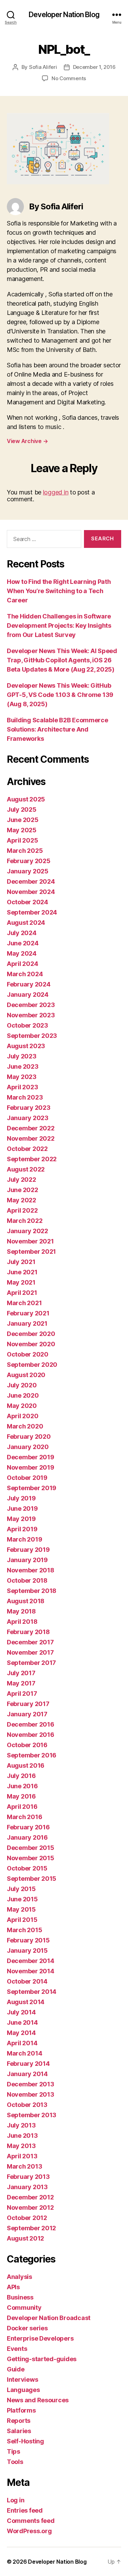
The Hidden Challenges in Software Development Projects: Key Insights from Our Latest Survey (59, 625)
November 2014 (31, 1971)
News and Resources (38, 2400)
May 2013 (21, 2146)
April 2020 (23, 1416)
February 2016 (28, 1827)
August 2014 (26, 2002)
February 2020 (29, 1437)
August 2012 (25, 2238)
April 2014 (22, 2043)
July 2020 (22, 1385)
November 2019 (31, 1467)
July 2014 (21, 2012)
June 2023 (23, 1066)
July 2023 (22, 1056)
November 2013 (31, 2094)
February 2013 (28, 2177)
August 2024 (26, 923)
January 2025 (28, 871)
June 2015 (22, 1899)
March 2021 (24, 1303)
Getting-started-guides (42, 2359)
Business (20, 2297)
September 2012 (31, 2228)
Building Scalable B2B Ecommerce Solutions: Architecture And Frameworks (58, 729)
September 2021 (31, 1252)
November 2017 (30, 1652)
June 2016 (22, 1786)
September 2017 (31, 1663)
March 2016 (24, 1817)
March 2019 (24, 1539)
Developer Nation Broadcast (49, 2318)
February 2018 (28, 1632)
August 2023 (26, 1046)
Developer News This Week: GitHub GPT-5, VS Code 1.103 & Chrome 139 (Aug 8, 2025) (60, 695)
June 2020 (23, 1395)
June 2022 (23, 1190)
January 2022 (27, 1231)
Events (17, 2349)
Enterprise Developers (40, 2338)
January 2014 (27, 2074)
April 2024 (22, 964)
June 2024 (23, 943)
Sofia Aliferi (43, 67)
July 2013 (21, 2125)
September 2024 (32, 912)
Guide (16, 2369)
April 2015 (22, 1920)
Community (24, 2308)
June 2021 (22, 1272)
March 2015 (24, 1930)
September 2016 (32, 1755)
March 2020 (25, 1426)
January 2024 (28, 995)
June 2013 (22, 2136)
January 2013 (27, 2187)
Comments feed (31, 2521)
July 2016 (21, 1776)
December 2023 (31, 1005)
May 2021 (21, 1282)
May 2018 (21, 1611)
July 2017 (21, 1673)
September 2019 (32, 1488)
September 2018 (32, 1591)
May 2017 (21, 1683)
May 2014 (21, 2033)
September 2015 (32, 1879)
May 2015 (21, 1909)
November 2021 (30, 1241)
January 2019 (27, 1560)
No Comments (69, 78)
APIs (13, 2287)
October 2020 (28, 1354)
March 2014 (24, 2053)
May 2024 (22, 953)
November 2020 (31, 1344)
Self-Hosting (25, 2441)
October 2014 (27, 1981)
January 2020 (28, 1447)
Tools (15, 2462)
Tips (13, 2451)
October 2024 (27, 902)
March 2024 (25, 974)
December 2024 (31, 881)
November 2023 (31, 1015)
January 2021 (27, 1323)
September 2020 (32, 1365)
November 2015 (31, 1858)
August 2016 (26, 1765)
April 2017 (22, 1694)
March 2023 (25, 1097)
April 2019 (22, 1529)
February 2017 (28, 1704)
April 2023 (22, 1087)
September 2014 (32, 1992)
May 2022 (22, 1200)
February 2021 (28, 1313)
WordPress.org (29, 2531)
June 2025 (23, 820)
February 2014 (28, 2064)
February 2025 (29, 861)
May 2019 (21, 1519)
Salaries (19, 2431)
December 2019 (31, 1457)
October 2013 (27, 2105)
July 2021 (21, 1262)
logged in (56, 492)
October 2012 (27, 2218)
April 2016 (22, 1807)
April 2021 (22, 1293)
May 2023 (22, 1077)
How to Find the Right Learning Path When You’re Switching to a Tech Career (59, 591)
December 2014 (31, 1961)
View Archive (27, 441)
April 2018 (22, 1622)
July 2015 (21, 1889)
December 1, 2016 (94, 67)
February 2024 (29, 984)
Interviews (22, 2379)
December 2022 (31, 1128)
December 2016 (31, 1724)
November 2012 (30, 2207)
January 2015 (27, 1951)
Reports (19, 2421)
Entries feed (25, 2510)
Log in (16, 2500)
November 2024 (31, 892)
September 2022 (32, 1159)
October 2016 (27, 1745)
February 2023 (29, 1108)
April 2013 (22, 2156)
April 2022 (22, 1210)
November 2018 (31, 1570)
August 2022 (26, 1169)
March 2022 (25, 1221)
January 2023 (28, 1118)
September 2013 (32, 2115)
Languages (23, 2390)
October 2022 (27, 1149)
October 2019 (27, 1478)
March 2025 (25, 851)
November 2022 (31, 1138)
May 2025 (22, 830)
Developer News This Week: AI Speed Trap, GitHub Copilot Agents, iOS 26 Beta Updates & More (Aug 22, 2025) (62, 660)
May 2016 (21, 1796)
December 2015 (31, 1848)
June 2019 (22, 1508)
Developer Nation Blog (64, 15)
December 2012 (30, 2197)
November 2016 (31, 1735)
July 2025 (22, 809)
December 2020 (31, 1334)
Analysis (19, 2277)
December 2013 (31, 2084)
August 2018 (26, 1601)
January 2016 (27, 1837)
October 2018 (27, 1580)
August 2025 (26, 799)
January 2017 (27, 1714)
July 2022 (22, 1180)
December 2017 (30, 1642)
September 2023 (32, 1036)
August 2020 (26, 1375)
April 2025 (22, 840)
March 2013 (24, 2166)
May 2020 (22, 1406)
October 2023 (27, 1025)
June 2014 (22, 2022)
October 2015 (27, 1868)
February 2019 (28, 1550)
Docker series (27, 2328)
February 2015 (28, 1940)
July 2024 (22, 933)
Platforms (21, 2410)
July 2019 (21, 1498)
